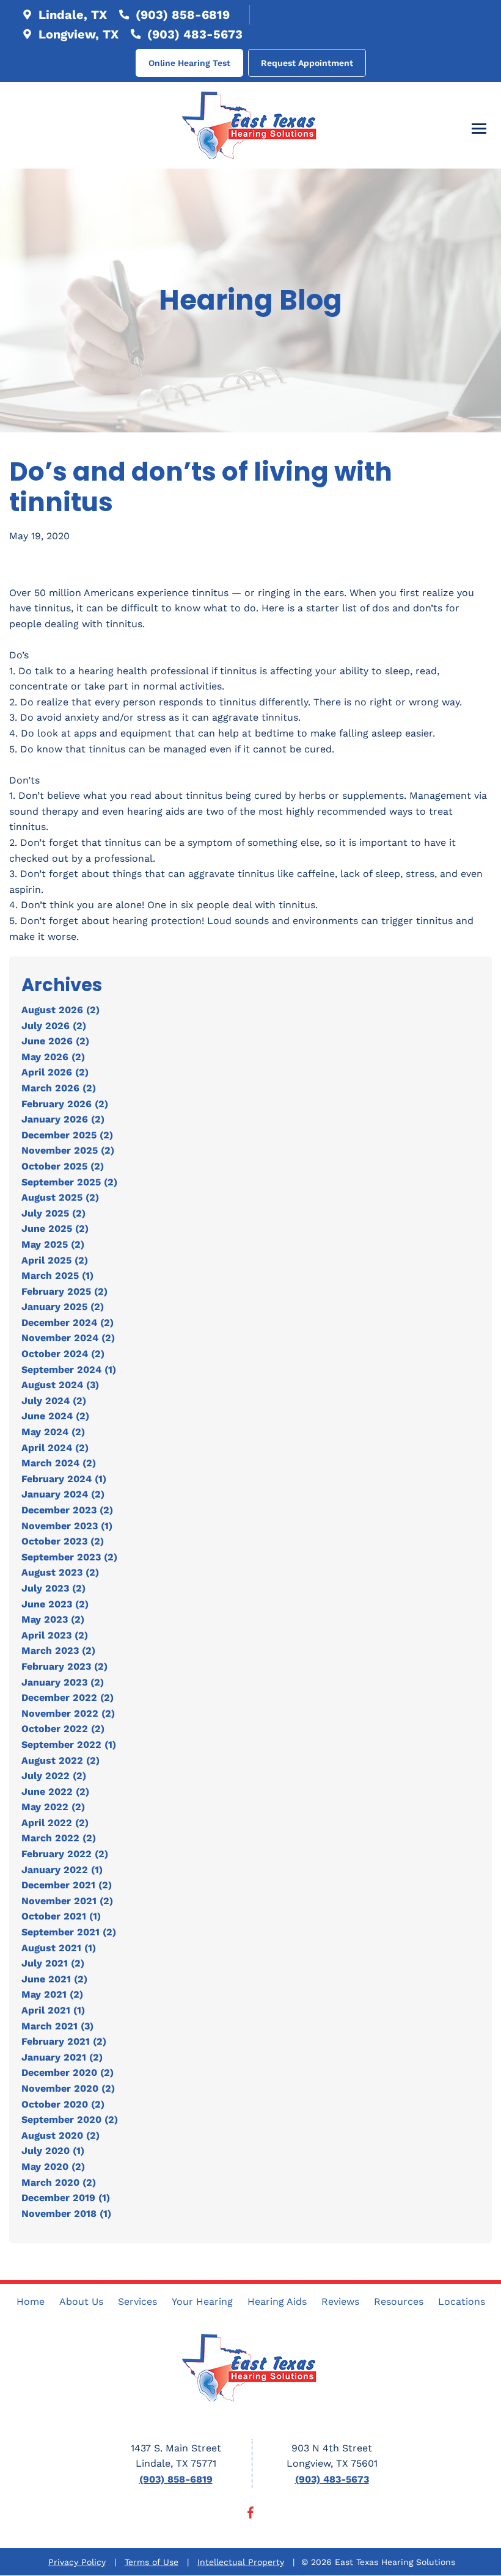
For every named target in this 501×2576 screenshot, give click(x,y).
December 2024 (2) (68, 1323)
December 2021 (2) (67, 1885)
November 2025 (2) (68, 1150)
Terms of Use (152, 2562)
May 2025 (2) (53, 1244)
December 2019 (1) (66, 2198)
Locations (462, 2301)
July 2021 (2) (53, 1963)
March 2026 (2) (59, 1088)
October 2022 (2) (63, 1729)
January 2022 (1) (62, 1870)
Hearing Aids (277, 2301)
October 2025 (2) (63, 1166)
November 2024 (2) (68, 1338)
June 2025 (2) (55, 1228)
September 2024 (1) (69, 1370)
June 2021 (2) (54, 1979)
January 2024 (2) (63, 1494)
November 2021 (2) (67, 1901)
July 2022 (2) (54, 1776)
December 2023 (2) (67, 1510)
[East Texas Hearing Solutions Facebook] (250, 2515)
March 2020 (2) (59, 2182)
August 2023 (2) (60, 1572)
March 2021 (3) (57, 2026)
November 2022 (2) (68, 1713)
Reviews (340, 2301)
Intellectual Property (241, 2562)
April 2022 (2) (55, 1823)
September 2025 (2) (69, 1182)
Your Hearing (202, 2301)
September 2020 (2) (70, 2119)
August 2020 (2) (60, 2135)
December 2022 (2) (68, 1697)
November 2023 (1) (67, 1526)
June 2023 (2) (55, 1604)
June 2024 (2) (55, 1416)
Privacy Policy (77, 2562)
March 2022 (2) (59, 1838)
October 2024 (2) (63, 1354)
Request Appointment (307, 63)
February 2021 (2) (64, 2041)
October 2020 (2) (63, 2104)
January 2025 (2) (63, 1307)
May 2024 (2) (53, 1432)
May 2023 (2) (53, 1619)
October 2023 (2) (63, 1541)
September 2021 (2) (69, 1932)
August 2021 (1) (59, 1948)
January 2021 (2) (62, 2057)
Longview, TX (77, 34)
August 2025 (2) (60, 1197)
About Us (81, 2301)
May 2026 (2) (53, 1057)
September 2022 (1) (69, 1745)
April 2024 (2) (55, 1448)
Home (31, 2301)
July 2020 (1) (53, 2151)
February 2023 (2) (64, 1666)
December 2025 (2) (67, 1135)
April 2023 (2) (55, 1635)
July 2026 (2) (54, 1026)
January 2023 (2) (63, 1682)
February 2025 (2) (64, 1291)
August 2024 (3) (60, 1385)
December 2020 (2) (68, 2072)
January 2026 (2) (63, 1119)
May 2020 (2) (53, 2167)
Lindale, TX (71, 15)
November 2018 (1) (66, 2214)
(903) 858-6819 (181, 15)
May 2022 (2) (53, 1807)
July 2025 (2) (53, 1213)
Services (137, 2301)
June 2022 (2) (55, 1792)
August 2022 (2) (60, 1760)
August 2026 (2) (60, 1010)
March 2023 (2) (58, 1650)
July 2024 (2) (54, 1401)
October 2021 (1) (61, 1916)
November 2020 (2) (68, 2088)
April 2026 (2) (55, 1072)
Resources (399, 2301)
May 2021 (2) (52, 1994)
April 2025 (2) (55, 1260)
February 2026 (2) (65, 1104)
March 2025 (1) (57, 1275)
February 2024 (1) (64, 1479)
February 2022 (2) (65, 1854)
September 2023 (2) (69, 1557)
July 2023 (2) (53, 1588)
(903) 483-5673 (193, 34)
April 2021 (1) (53, 2010)
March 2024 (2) (59, 1463)
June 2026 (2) (55, 1041)
